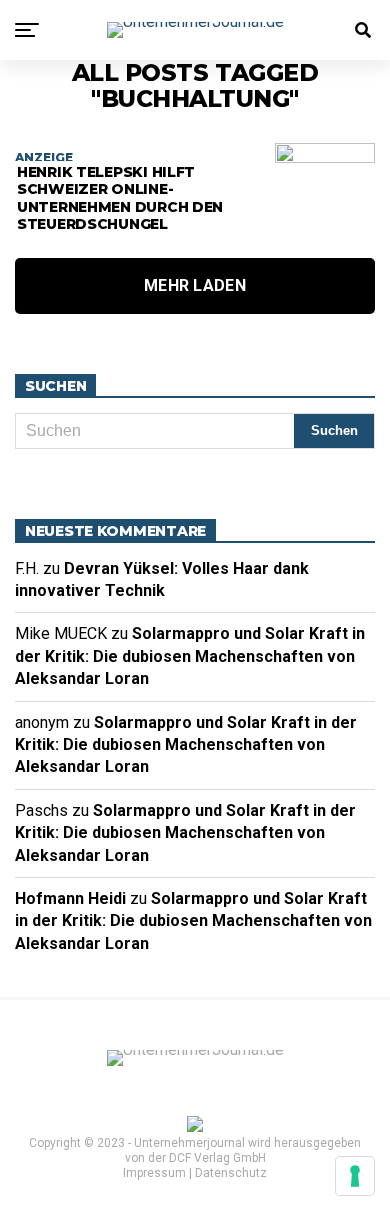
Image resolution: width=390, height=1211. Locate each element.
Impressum (154, 1173)
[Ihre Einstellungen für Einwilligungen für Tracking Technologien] (355, 1176)
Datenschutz (231, 1173)
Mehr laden (195, 285)
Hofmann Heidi (70, 898)
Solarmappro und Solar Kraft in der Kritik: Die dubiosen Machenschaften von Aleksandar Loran (190, 656)
